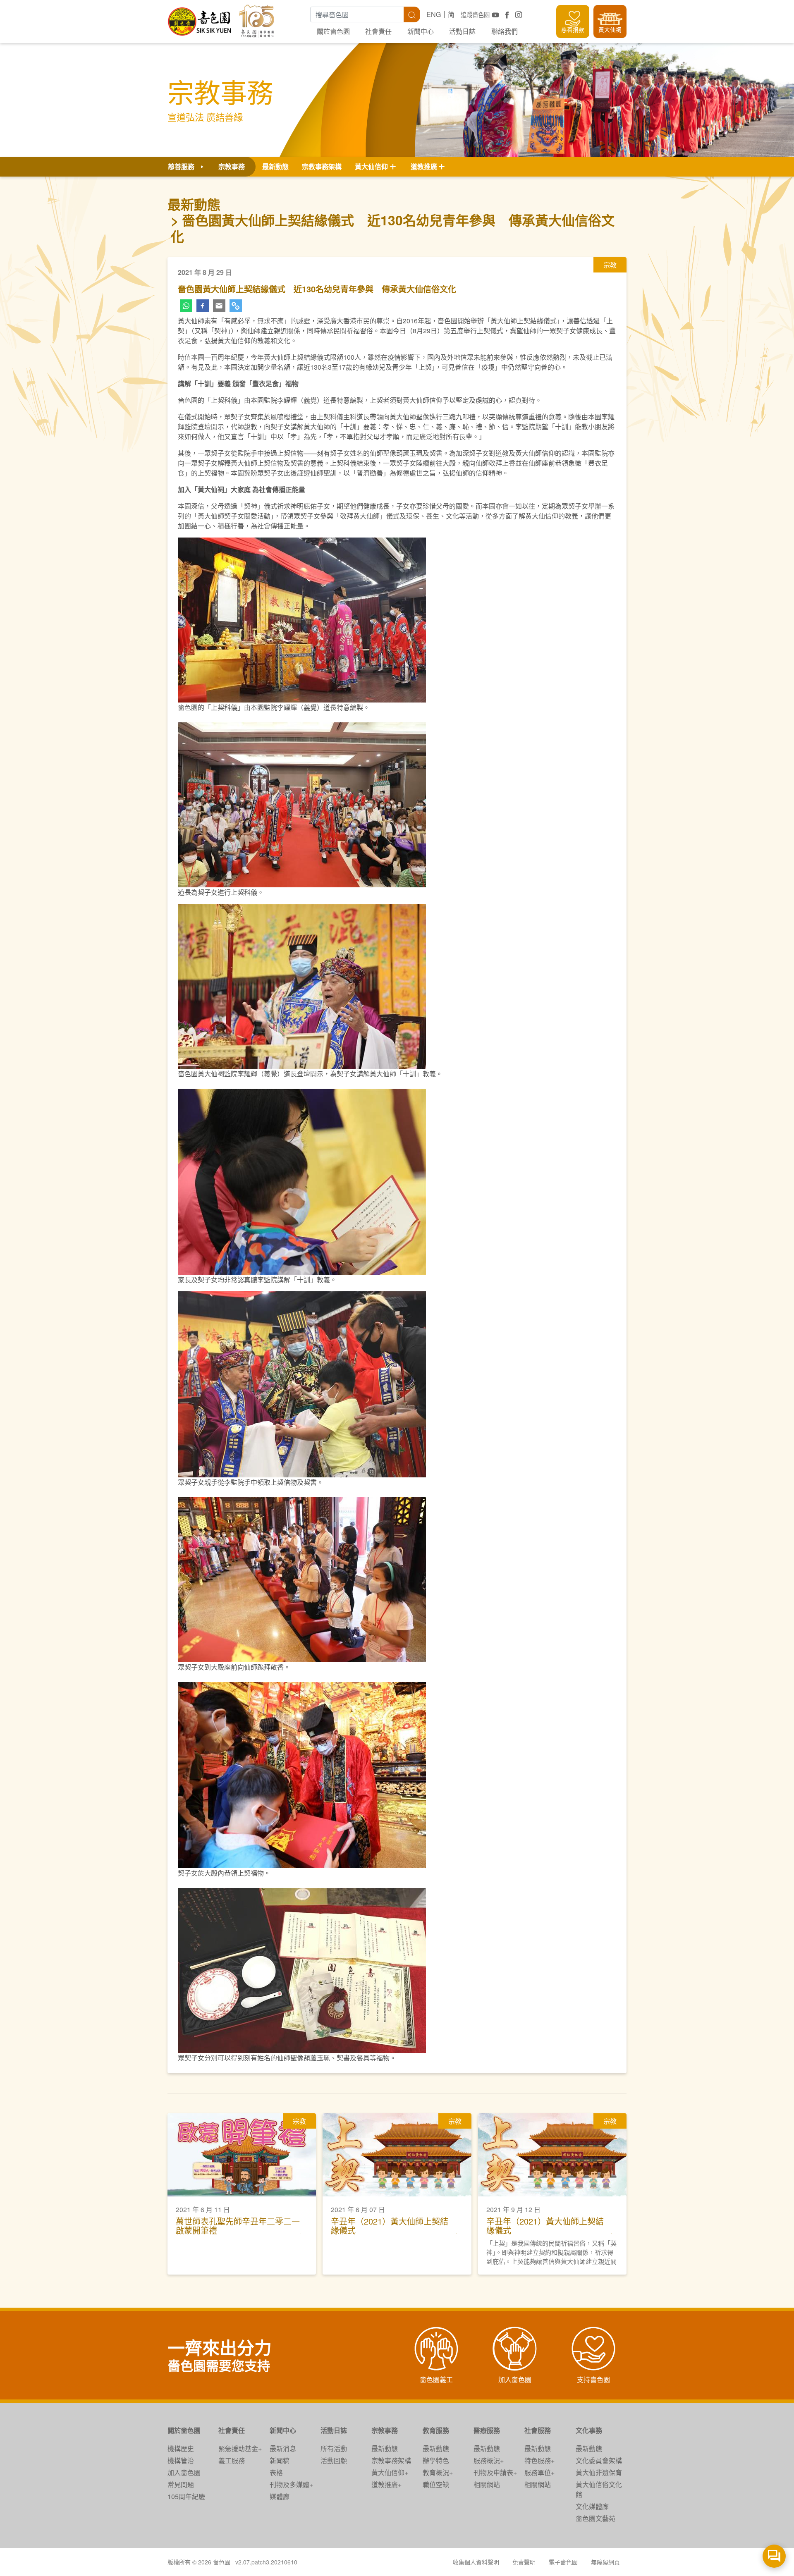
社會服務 (538, 2430)
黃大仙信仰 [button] (371, 166)
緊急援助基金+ (240, 2448)
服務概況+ (489, 2460)
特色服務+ (539, 2460)
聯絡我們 (505, 31)
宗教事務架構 (322, 166)
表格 (276, 2472)
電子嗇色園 (563, 2562)
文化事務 (589, 2430)
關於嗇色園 (333, 31)
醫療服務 (487, 2430)
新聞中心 (421, 31)
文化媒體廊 (592, 2506)
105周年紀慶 (186, 2496)
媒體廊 (280, 2496)
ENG (434, 14)
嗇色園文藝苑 (595, 2518)
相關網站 (487, 2484)
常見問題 (181, 2484)
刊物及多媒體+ (291, 2484)
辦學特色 (436, 2460)
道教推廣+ (386, 2484)
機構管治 (181, 2460)
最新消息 (283, 2448)
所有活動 (334, 2448)
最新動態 (275, 166)
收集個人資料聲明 (476, 2562)
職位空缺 (436, 2484)
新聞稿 (280, 2460)
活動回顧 (334, 2460)
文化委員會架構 (599, 2460)
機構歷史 (181, 2448)
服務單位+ (539, 2472)
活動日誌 (462, 31)
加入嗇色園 (184, 2472)
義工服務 (232, 2460)
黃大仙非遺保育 (599, 2472)
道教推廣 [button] (424, 166)
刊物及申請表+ (495, 2472)
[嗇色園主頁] (200, 18)
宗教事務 (385, 2430)
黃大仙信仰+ (390, 2472)
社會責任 (378, 31)
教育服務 (436, 2430)
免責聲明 (524, 2562)
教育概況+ (438, 2472)
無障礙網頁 (605, 2562)
